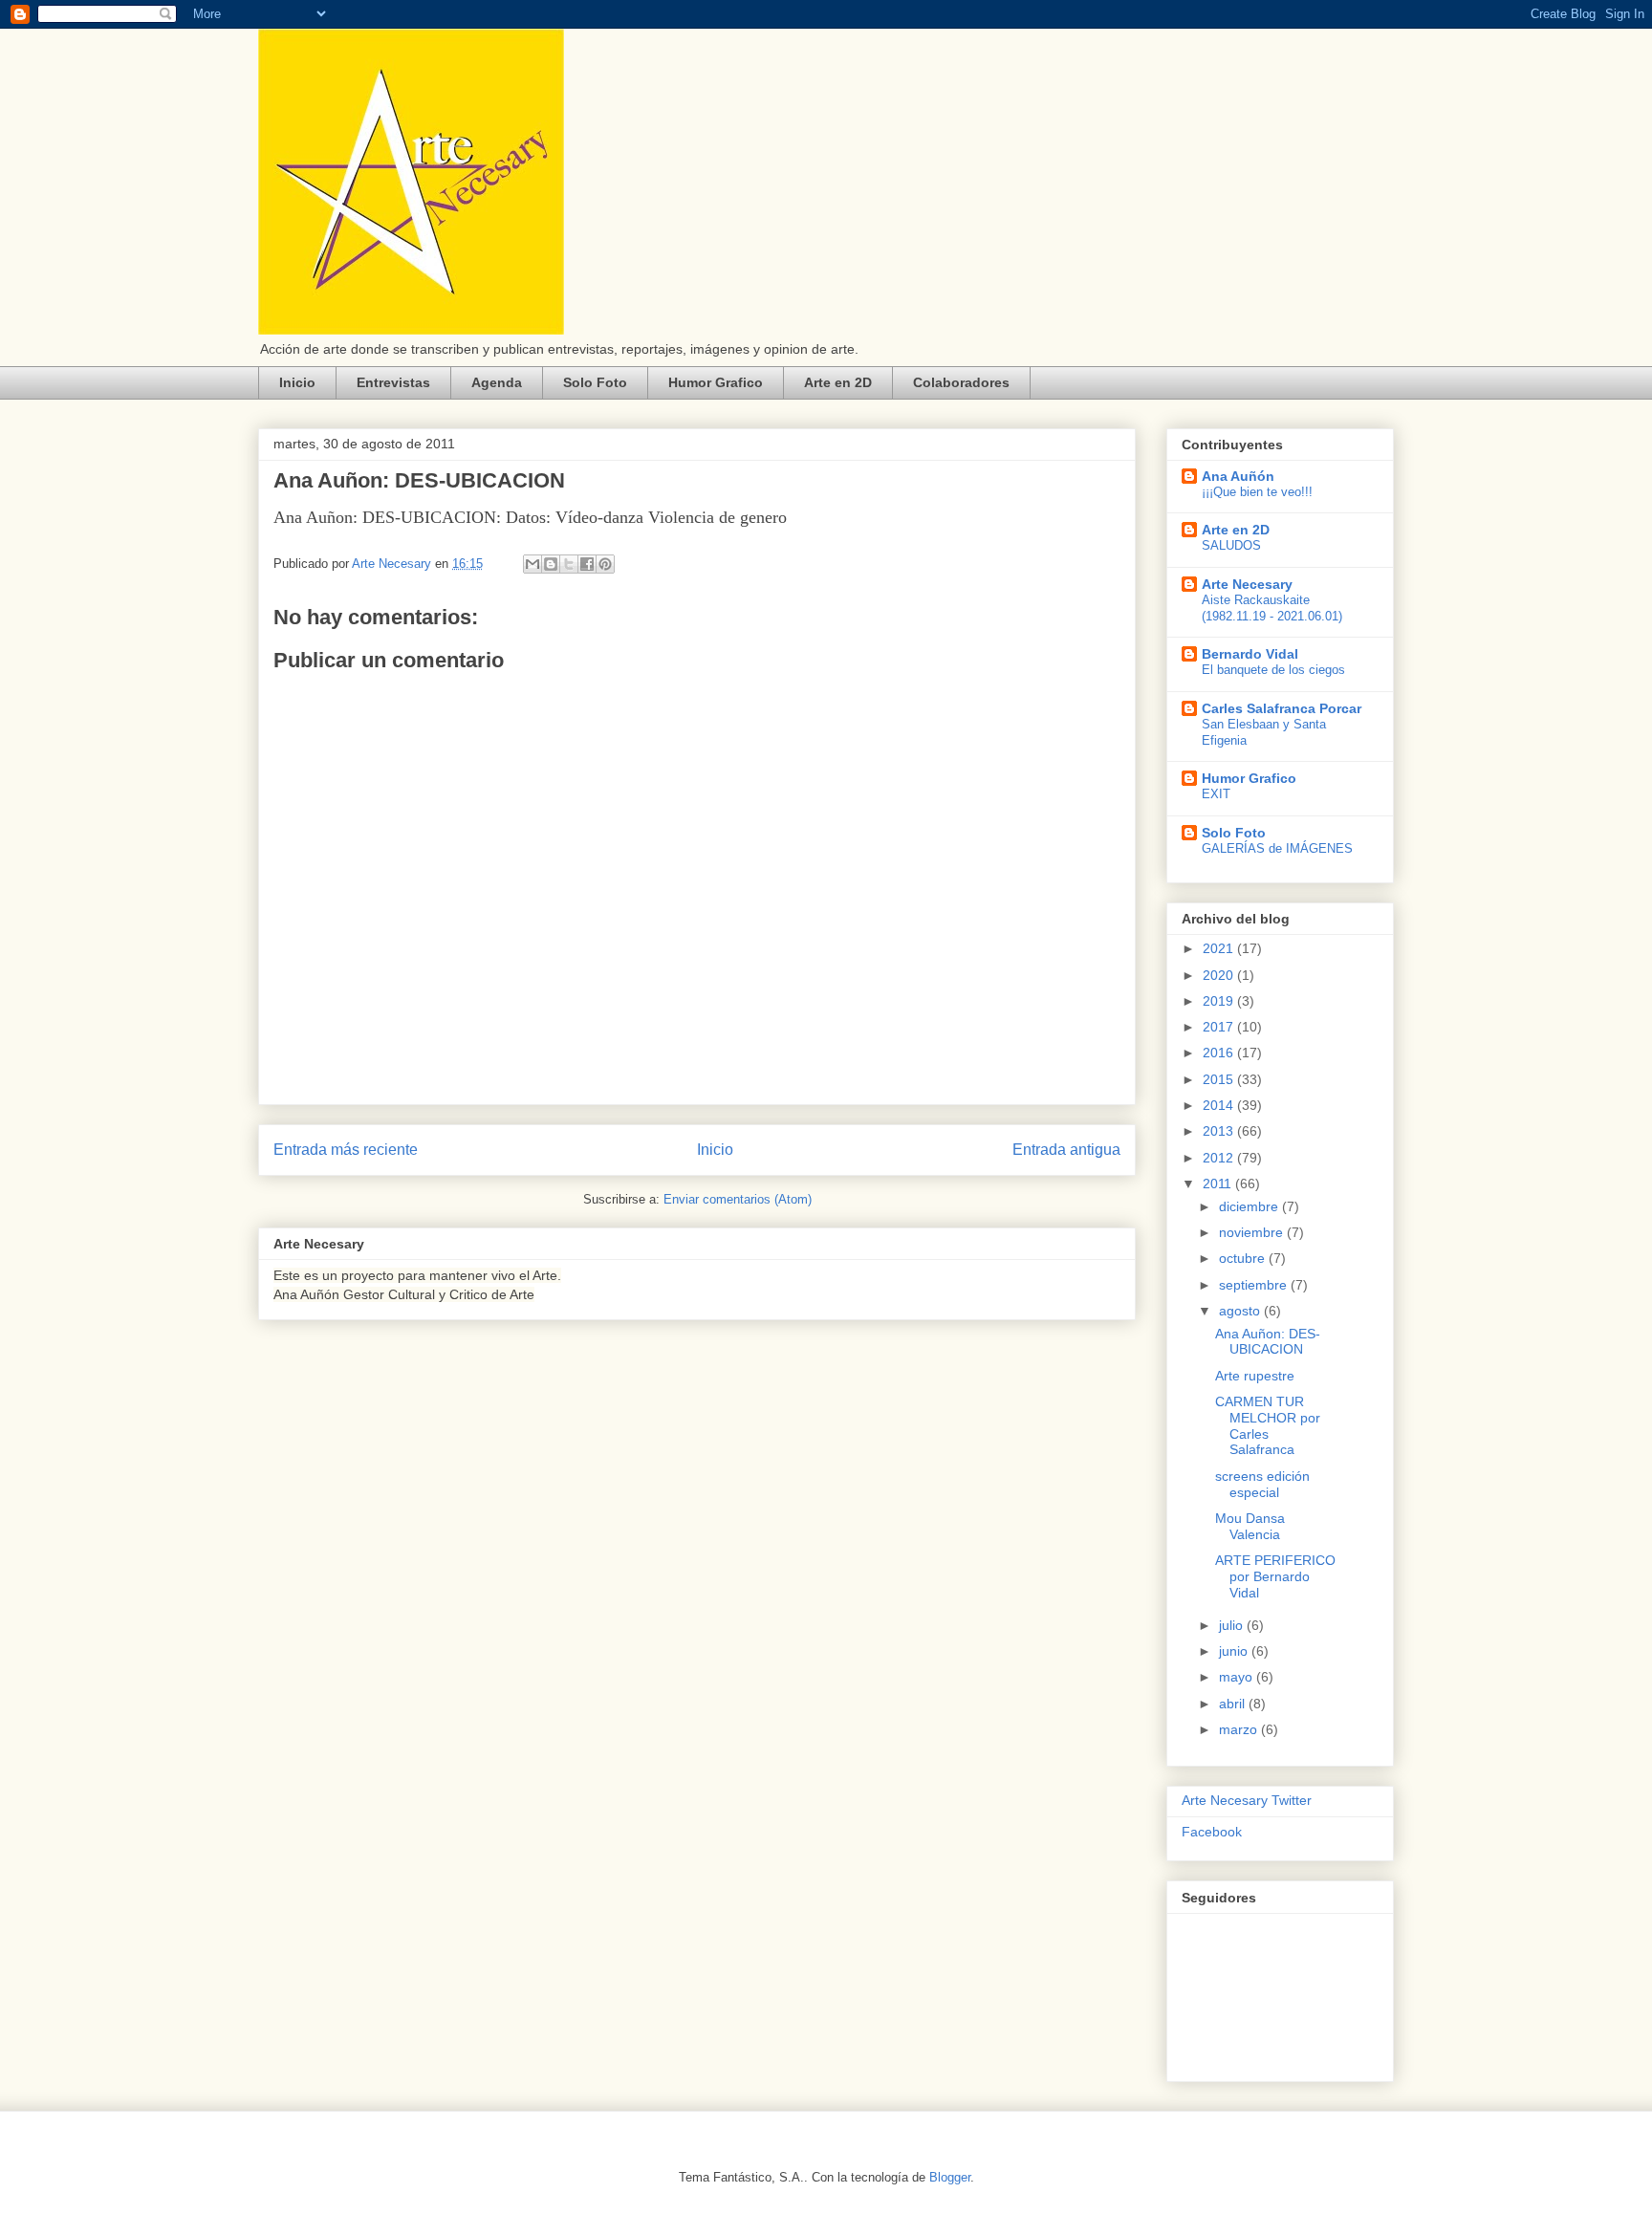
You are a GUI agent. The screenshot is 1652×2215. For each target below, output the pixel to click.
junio (1235, 1651)
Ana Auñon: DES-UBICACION (1268, 1342)
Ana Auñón (1238, 476)
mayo (1238, 1677)
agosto (1241, 1311)
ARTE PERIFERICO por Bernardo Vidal (1275, 1576)
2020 (1220, 975)
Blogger (950, 2177)
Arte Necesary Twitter (1247, 1800)
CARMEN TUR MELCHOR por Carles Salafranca (1268, 1425)
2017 (1220, 1027)
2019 (1220, 1001)
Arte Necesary (1247, 584)
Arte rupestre (1255, 1376)
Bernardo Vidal (1250, 654)
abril (1234, 1704)
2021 (1220, 948)
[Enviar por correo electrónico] (533, 564)
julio (1233, 1625)
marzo (1240, 1729)
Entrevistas (393, 382)
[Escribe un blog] (551, 564)
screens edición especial (1262, 1484)
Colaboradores (961, 382)
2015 (1220, 1079)
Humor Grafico (716, 382)
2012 (1220, 1158)
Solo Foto (595, 382)
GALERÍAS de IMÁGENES (1277, 848)
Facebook (1212, 1832)
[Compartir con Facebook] (587, 564)
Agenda (497, 382)
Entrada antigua (1066, 1150)
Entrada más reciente (346, 1150)
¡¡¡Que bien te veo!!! (1257, 492)
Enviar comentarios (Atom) (738, 1199)
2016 (1220, 1053)
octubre (1244, 1258)
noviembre (1253, 1232)
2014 (1220, 1105)
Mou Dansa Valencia (1250, 1526)
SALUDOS (1231, 545)
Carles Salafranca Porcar (1282, 708)
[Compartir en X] (569, 564)
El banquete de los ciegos (1273, 670)
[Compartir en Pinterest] (605, 564)
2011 (1219, 1184)
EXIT (1216, 794)
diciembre (1250, 1206)
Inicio (297, 382)
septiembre (1255, 1285)
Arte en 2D (838, 382)
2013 (1220, 1131)
